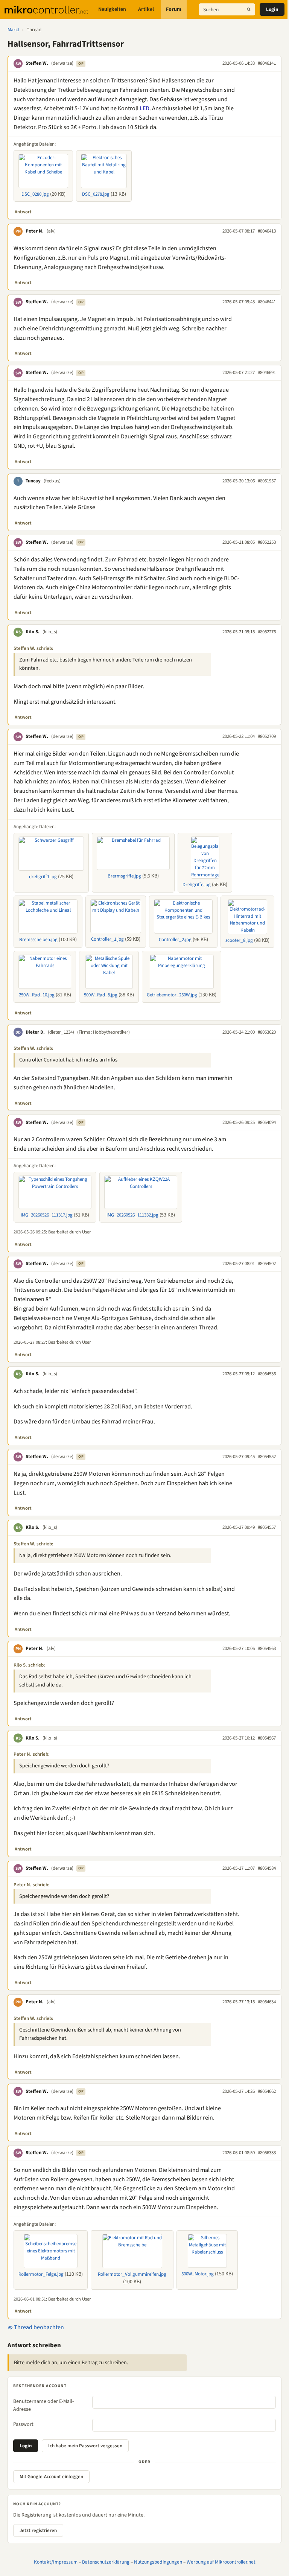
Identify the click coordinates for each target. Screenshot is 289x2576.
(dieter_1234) (61, 1032)
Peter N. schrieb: (32, 1754)
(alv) (51, 231)
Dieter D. (35, 1032)
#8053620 (267, 1032)
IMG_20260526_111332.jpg (132, 1215)
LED (144, 108)
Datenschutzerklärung (106, 2562)
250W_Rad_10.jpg (37, 995)
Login (272, 9)
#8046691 (267, 373)
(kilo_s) (50, 632)
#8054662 (267, 2091)
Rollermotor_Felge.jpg (41, 2274)
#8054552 (267, 1457)
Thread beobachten (38, 2327)
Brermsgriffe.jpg (124, 876)
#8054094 (267, 1122)
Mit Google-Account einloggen (51, 2477)
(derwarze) (62, 63)
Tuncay (33, 481)
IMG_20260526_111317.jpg (47, 1215)
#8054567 (267, 1738)
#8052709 (267, 736)
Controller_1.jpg (107, 939)
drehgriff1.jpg (43, 877)
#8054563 (267, 1648)
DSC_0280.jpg (35, 194)
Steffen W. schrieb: (33, 648)
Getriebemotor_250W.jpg (172, 995)
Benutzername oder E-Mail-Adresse (43, 2405)
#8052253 (267, 542)
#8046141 (267, 63)
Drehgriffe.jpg (197, 885)
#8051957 (267, 481)
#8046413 (267, 231)
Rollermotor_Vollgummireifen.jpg (132, 2274)
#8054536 (267, 1374)
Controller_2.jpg (175, 940)
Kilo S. (33, 632)
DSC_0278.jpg (96, 194)
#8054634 (267, 2002)
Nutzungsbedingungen (158, 2562)
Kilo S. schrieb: (29, 1665)
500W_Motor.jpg (198, 2274)
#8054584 (267, 1868)
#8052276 (267, 632)
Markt (13, 30)
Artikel (146, 9)
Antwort (23, 212)
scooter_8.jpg (239, 940)
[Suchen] (249, 9)
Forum (174, 9)
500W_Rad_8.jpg (101, 995)
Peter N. (35, 231)
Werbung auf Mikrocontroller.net (221, 2562)
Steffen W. (37, 63)
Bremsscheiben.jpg (38, 940)
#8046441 (267, 302)
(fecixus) (52, 481)
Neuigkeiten (112, 9)
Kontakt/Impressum (56, 2562)
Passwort (23, 2424)
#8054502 (267, 1264)
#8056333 (267, 2153)
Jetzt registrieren (38, 2530)
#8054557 (267, 1527)
